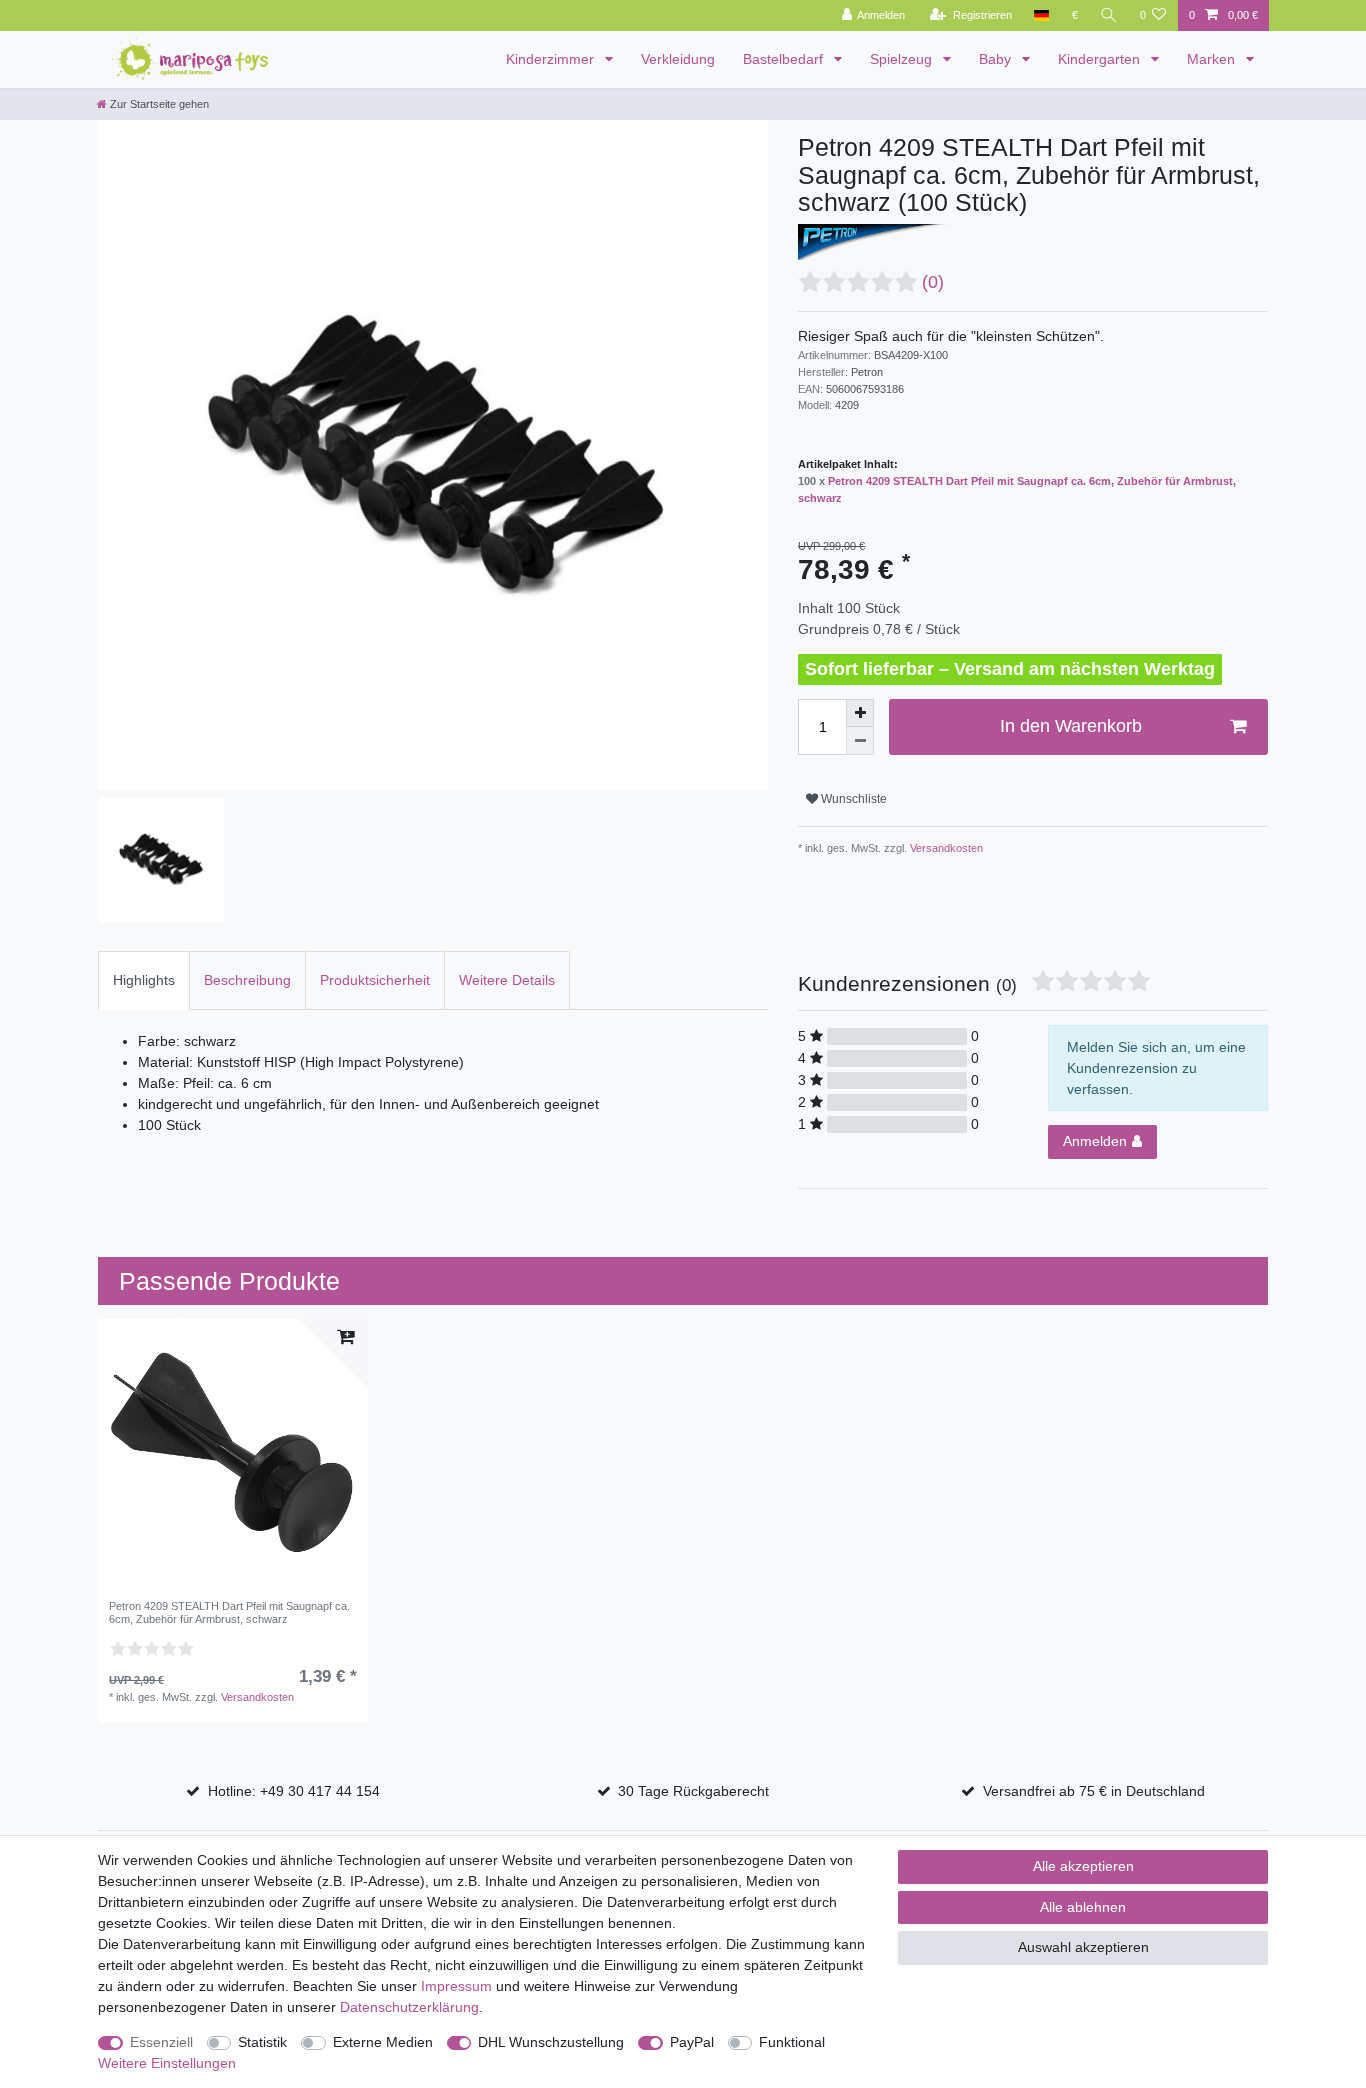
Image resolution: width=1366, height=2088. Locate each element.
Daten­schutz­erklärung (409, 2007)
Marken (1213, 59)
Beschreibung (247, 980)
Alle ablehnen (1083, 1907)
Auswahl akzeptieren (1083, 1947)
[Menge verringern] (860, 741)
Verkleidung (678, 59)
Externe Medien (383, 2042)
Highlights (144, 980)
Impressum (456, 1986)
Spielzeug (903, 59)
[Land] (1041, 15)
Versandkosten (945, 848)
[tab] (144, 980)
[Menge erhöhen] (860, 713)
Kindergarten (1101, 59)
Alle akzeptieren (1083, 1866)
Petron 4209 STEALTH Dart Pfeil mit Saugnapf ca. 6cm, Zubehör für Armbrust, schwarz (229, 1612)
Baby (997, 59)
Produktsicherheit (375, 980)
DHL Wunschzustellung (551, 2042)
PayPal (692, 2042)
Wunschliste (852, 799)
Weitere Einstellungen (167, 2063)
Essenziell (161, 2042)
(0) (933, 282)
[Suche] (1109, 15)
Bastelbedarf (785, 59)
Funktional (792, 2042)
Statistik (262, 2042)
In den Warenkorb (1071, 726)
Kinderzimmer (552, 59)
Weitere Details (507, 980)
